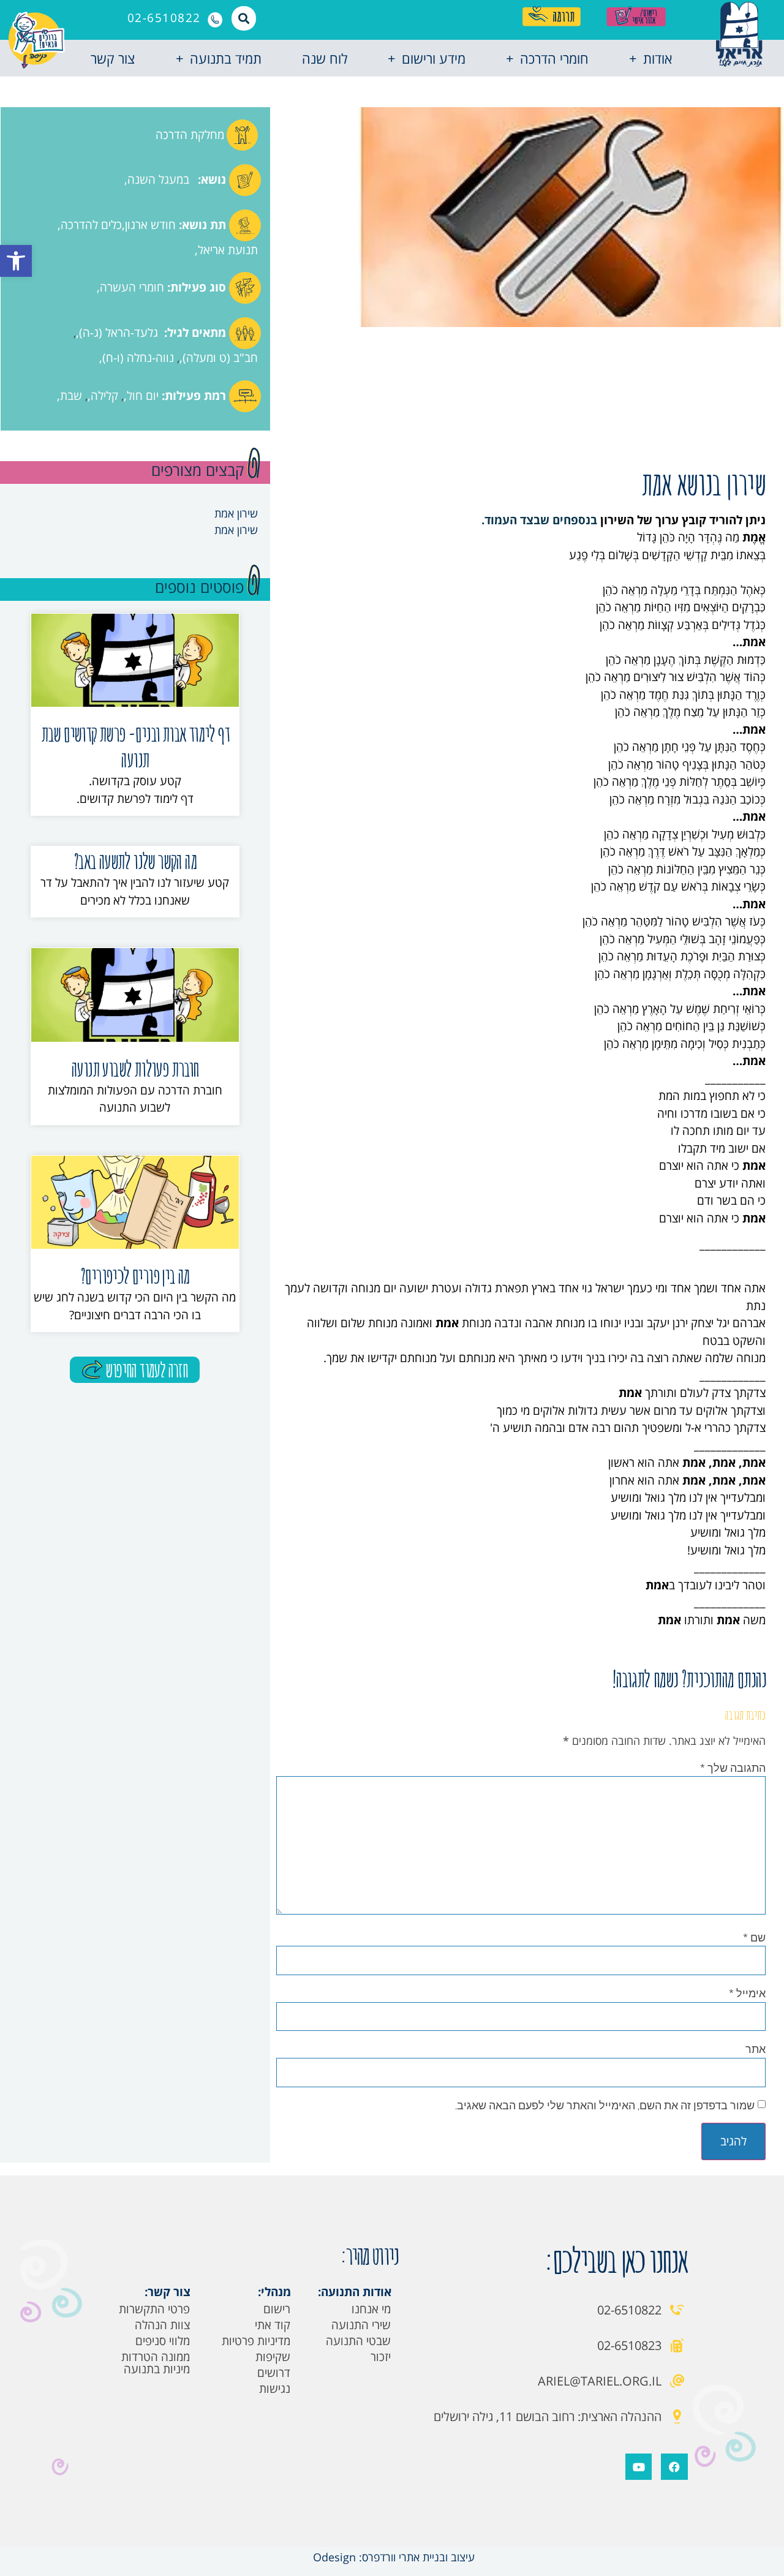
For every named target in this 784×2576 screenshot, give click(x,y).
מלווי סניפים (163, 2341)
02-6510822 (164, 18)
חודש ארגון (150, 225)
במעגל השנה (158, 179)
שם (754, 1937)
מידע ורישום (434, 58)
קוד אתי (273, 2325)
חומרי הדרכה (554, 58)
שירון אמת (236, 513)
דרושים (274, 2373)
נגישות (275, 2389)
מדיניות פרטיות (256, 2341)
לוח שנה (325, 58)
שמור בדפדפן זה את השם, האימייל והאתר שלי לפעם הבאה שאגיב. (605, 2105)
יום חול (143, 396)
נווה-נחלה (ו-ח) (138, 358)
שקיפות (273, 2357)
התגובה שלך (733, 1768)
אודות (658, 58)
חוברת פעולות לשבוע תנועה (135, 1068)
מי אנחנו (371, 2309)
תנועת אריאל (228, 250)
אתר (756, 2049)
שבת (71, 396)
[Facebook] (674, 2467)
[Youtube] (639, 2467)
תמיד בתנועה (226, 58)
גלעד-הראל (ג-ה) (119, 333)
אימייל (747, 1993)
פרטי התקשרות (154, 2309)
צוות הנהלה (162, 2325)
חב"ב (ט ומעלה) (220, 358)
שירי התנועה (361, 2325)
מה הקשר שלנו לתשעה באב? (135, 861)
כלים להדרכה (91, 225)
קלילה (104, 396)
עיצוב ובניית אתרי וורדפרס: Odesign (392, 2557)
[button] (16, 261)
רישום (277, 2309)
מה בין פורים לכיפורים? (135, 1275)
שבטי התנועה (358, 2341)
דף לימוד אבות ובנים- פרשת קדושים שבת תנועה (135, 746)
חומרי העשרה (132, 287)
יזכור (381, 2357)
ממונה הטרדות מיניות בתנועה (156, 2363)
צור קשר (113, 58)
